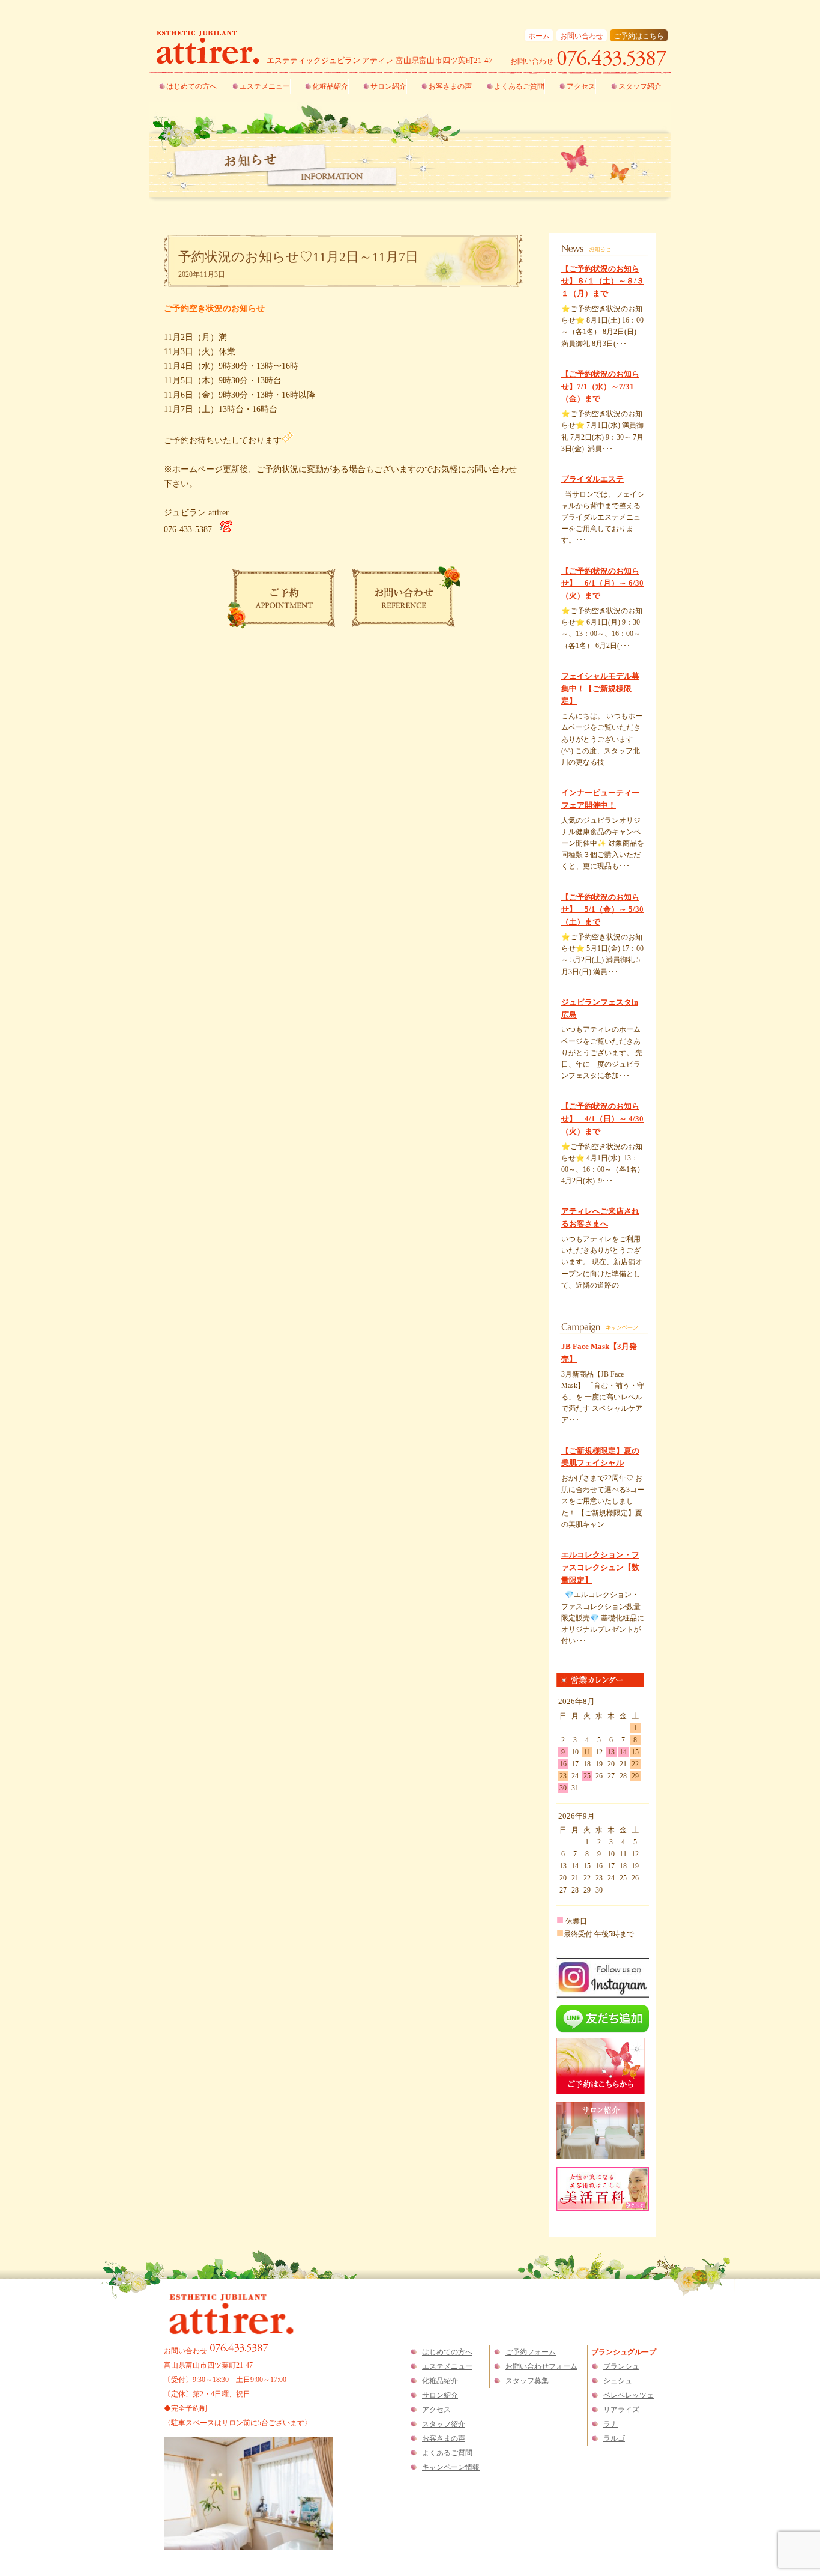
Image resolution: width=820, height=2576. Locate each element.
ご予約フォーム (531, 2352)
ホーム (539, 36)
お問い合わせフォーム (541, 2366)
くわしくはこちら (588, 355)
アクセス (581, 86)
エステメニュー (265, 86)
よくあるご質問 (519, 86)
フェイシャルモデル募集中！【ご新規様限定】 (600, 689)
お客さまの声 (450, 86)
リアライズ (621, 2410)
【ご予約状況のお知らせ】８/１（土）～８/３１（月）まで (603, 281)
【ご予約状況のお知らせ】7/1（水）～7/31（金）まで (600, 386)
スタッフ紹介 (640, 86)
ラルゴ (614, 2438)
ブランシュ (621, 2366)
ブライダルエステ (592, 479)
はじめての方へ (191, 86)
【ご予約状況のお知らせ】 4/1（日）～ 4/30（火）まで (602, 1119)
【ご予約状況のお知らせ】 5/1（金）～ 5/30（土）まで (602, 910)
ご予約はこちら (639, 36)
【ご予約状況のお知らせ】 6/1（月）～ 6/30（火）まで (602, 583)
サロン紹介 (388, 86)
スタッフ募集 (527, 2381)
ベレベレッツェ (629, 2395)
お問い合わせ (582, 36)
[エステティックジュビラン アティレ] (208, 49)
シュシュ (618, 2381)
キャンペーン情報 (451, 2467)
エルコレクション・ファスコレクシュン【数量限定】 (600, 1567)
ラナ (610, 2424)
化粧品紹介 (330, 86)
